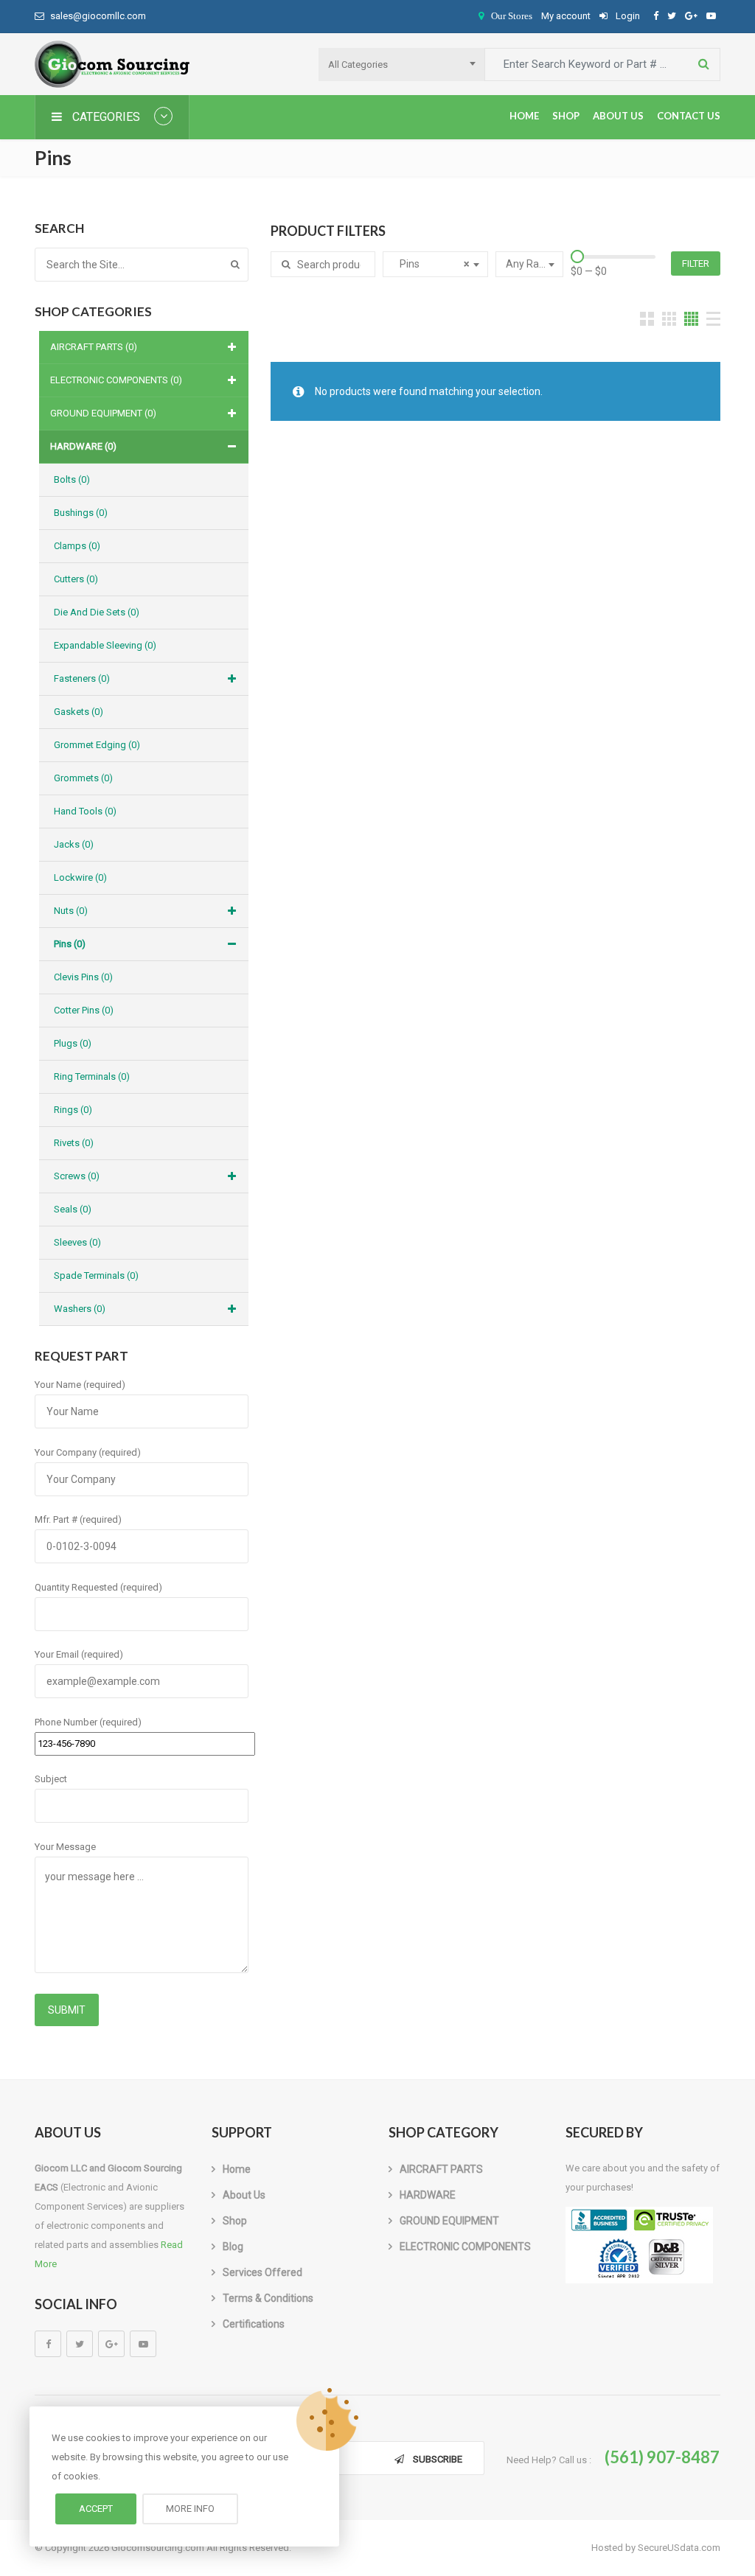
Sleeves (77, 1242)
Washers (80, 1309)
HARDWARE (83, 446)
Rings (73, 1110)
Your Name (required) (80, 1385)
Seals (73, 1209)
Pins (70, 944)
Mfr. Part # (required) (78, 1519)
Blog (233, 2247)
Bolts (72, 479)
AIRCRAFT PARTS (94, 347)
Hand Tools (85, 811)
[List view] (713, 319)
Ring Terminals (92, 1076)
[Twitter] (80, 2344)
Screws (77, 1176)
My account (566, 16)
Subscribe (438, 2459)
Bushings (81, 513)
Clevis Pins (83, 977)
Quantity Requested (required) (98, 1587)
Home (524, 116)
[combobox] (401, 64)
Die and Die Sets (97, 612)
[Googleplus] (111, 2344)
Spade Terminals (96, 1275)
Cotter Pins (84, 1010)
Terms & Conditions (268, 2298)
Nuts (71, 911)
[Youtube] (143, 2344)
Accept (96, 2509)
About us (618, 116)
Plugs (73, 1043)
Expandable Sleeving (105, 645)
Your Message (65, 1847)
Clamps (77, 546)
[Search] (235, 265)
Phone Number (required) (88, 1722)
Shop (566, 116)
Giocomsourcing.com (158, 2548)
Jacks (74, 844)
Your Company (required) (88, 1452)
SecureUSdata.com (679, 2548)
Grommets (83, 778)
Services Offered (262, 2272)
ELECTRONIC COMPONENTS (116, 380)
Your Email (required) (79, 1654)
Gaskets (79, 712)
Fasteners (82, 678)
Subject (51, 1779)
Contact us (689, 116)
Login (627, 16)
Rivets (74, 1143)
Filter (696, 263)
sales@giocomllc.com (98, 16)
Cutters (76, 579)
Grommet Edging (97, 745)
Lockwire (80, 877)
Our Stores (512, 16)
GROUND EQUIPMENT (103, 413)
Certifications (254, 2324)
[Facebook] (48, 2344)
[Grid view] (647, 319)
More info (190, 2509)
